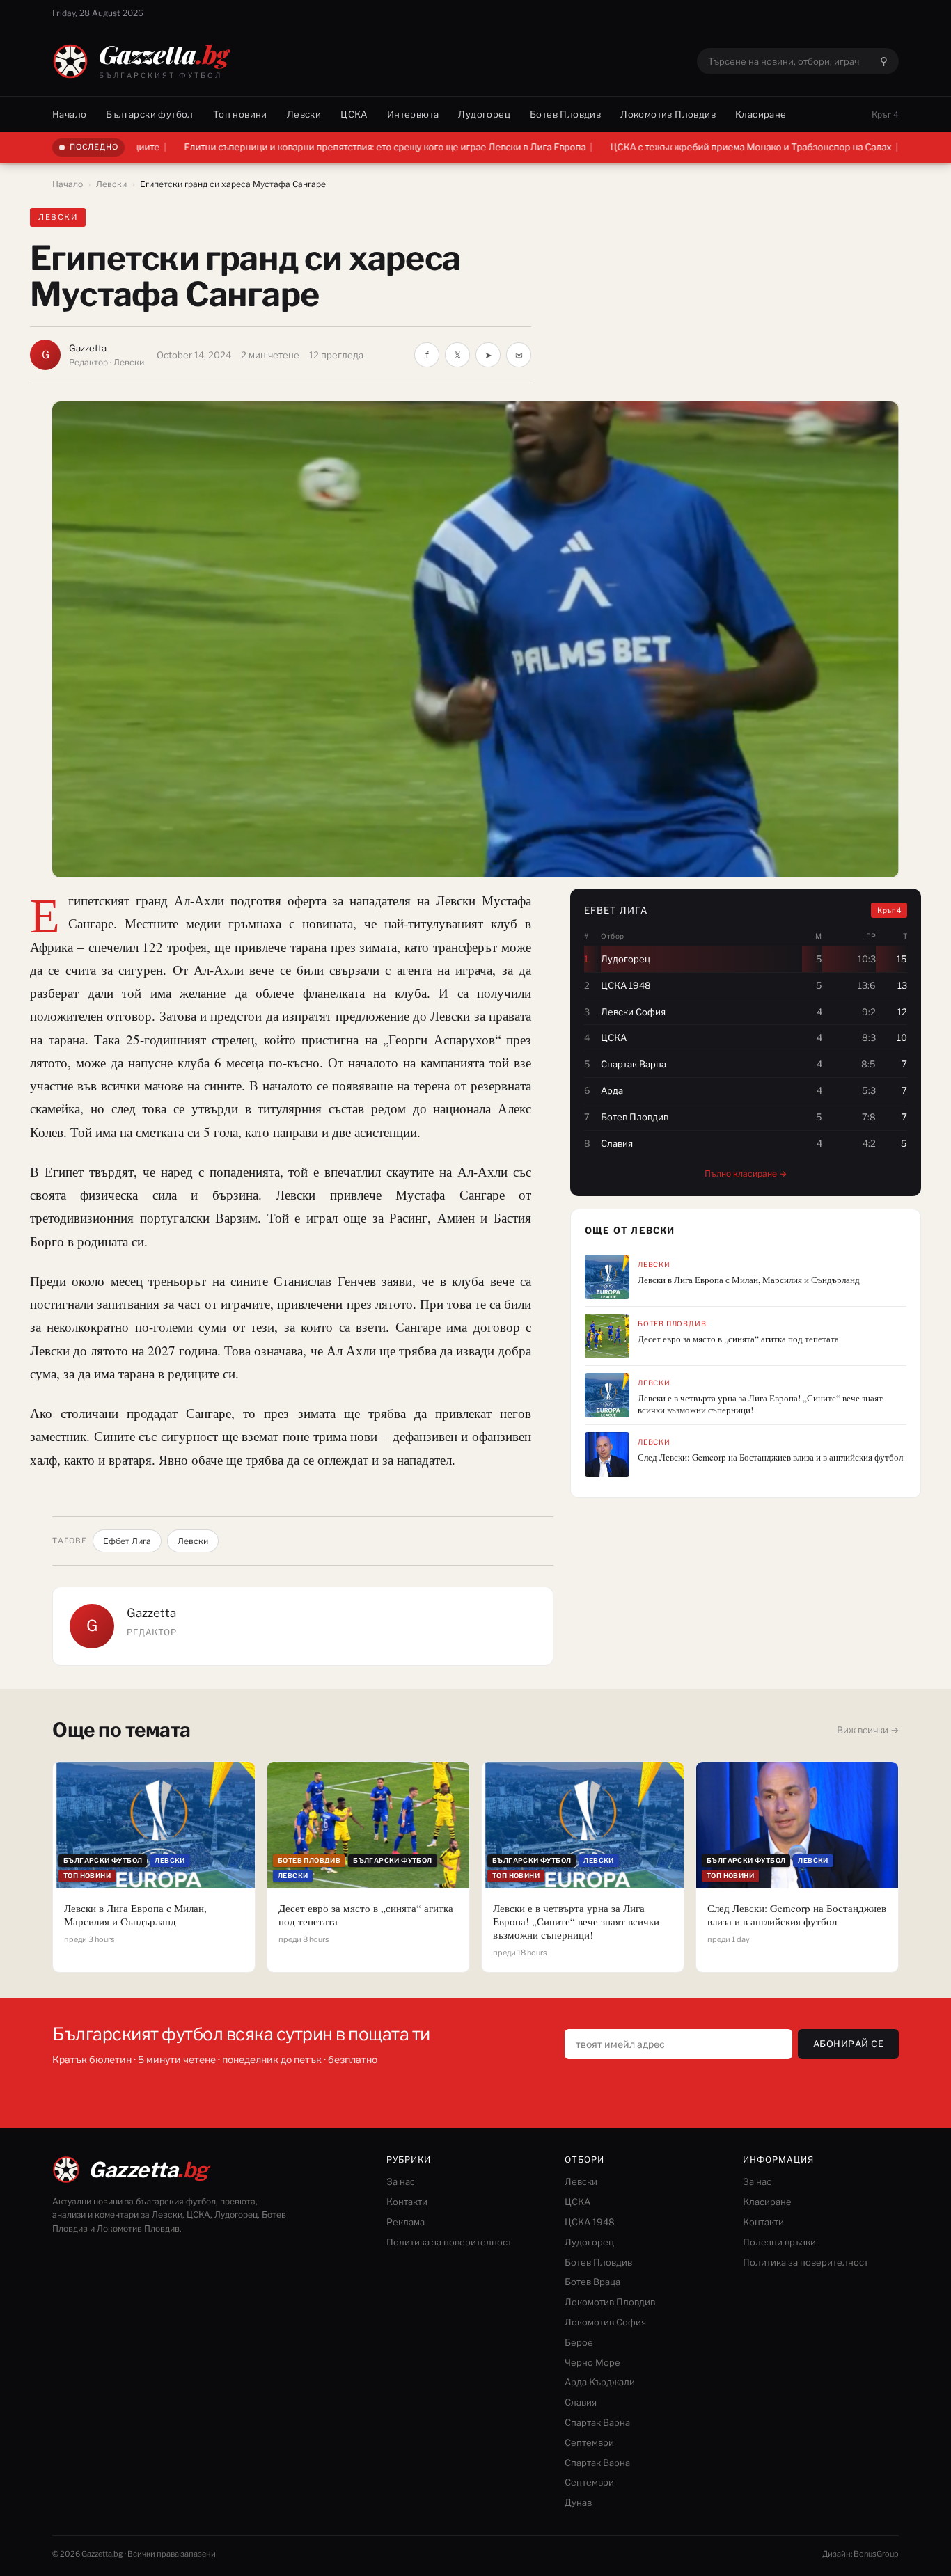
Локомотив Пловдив (668, 114)
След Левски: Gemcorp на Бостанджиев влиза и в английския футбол (770, 1457)
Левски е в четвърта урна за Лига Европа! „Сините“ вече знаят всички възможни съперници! (760, 1404)
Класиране (761, 114)
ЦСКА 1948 (590, 2222)
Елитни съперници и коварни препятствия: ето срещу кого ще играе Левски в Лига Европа (288, 147)
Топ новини (240, 114)
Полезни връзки (779, 2242)
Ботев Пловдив (565, 114)
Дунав (578, 2502)
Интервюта (413, 114)
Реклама (406, 2222)
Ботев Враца (592, 2282)
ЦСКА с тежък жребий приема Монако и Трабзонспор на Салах (654, 147)
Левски (304, 114)
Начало (69, 114)
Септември (589, 2442)
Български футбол (149, 114)
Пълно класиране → (746, 1174)
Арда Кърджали (600, 2382)
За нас (401, 2181)
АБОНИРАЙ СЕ (849, 2044)
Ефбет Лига (127, 1541)
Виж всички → (868, 1730)
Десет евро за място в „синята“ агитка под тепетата (738, 1339)
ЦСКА (354, 114)
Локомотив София (605, 2322)
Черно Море (592, 2362)
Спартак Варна (597, 2422)
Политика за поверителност (449, 2242)
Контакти (407, 2202)
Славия (581, 2402)
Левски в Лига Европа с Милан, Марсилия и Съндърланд (749, 1280)
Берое (579, 2342)
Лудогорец (484, 114)
